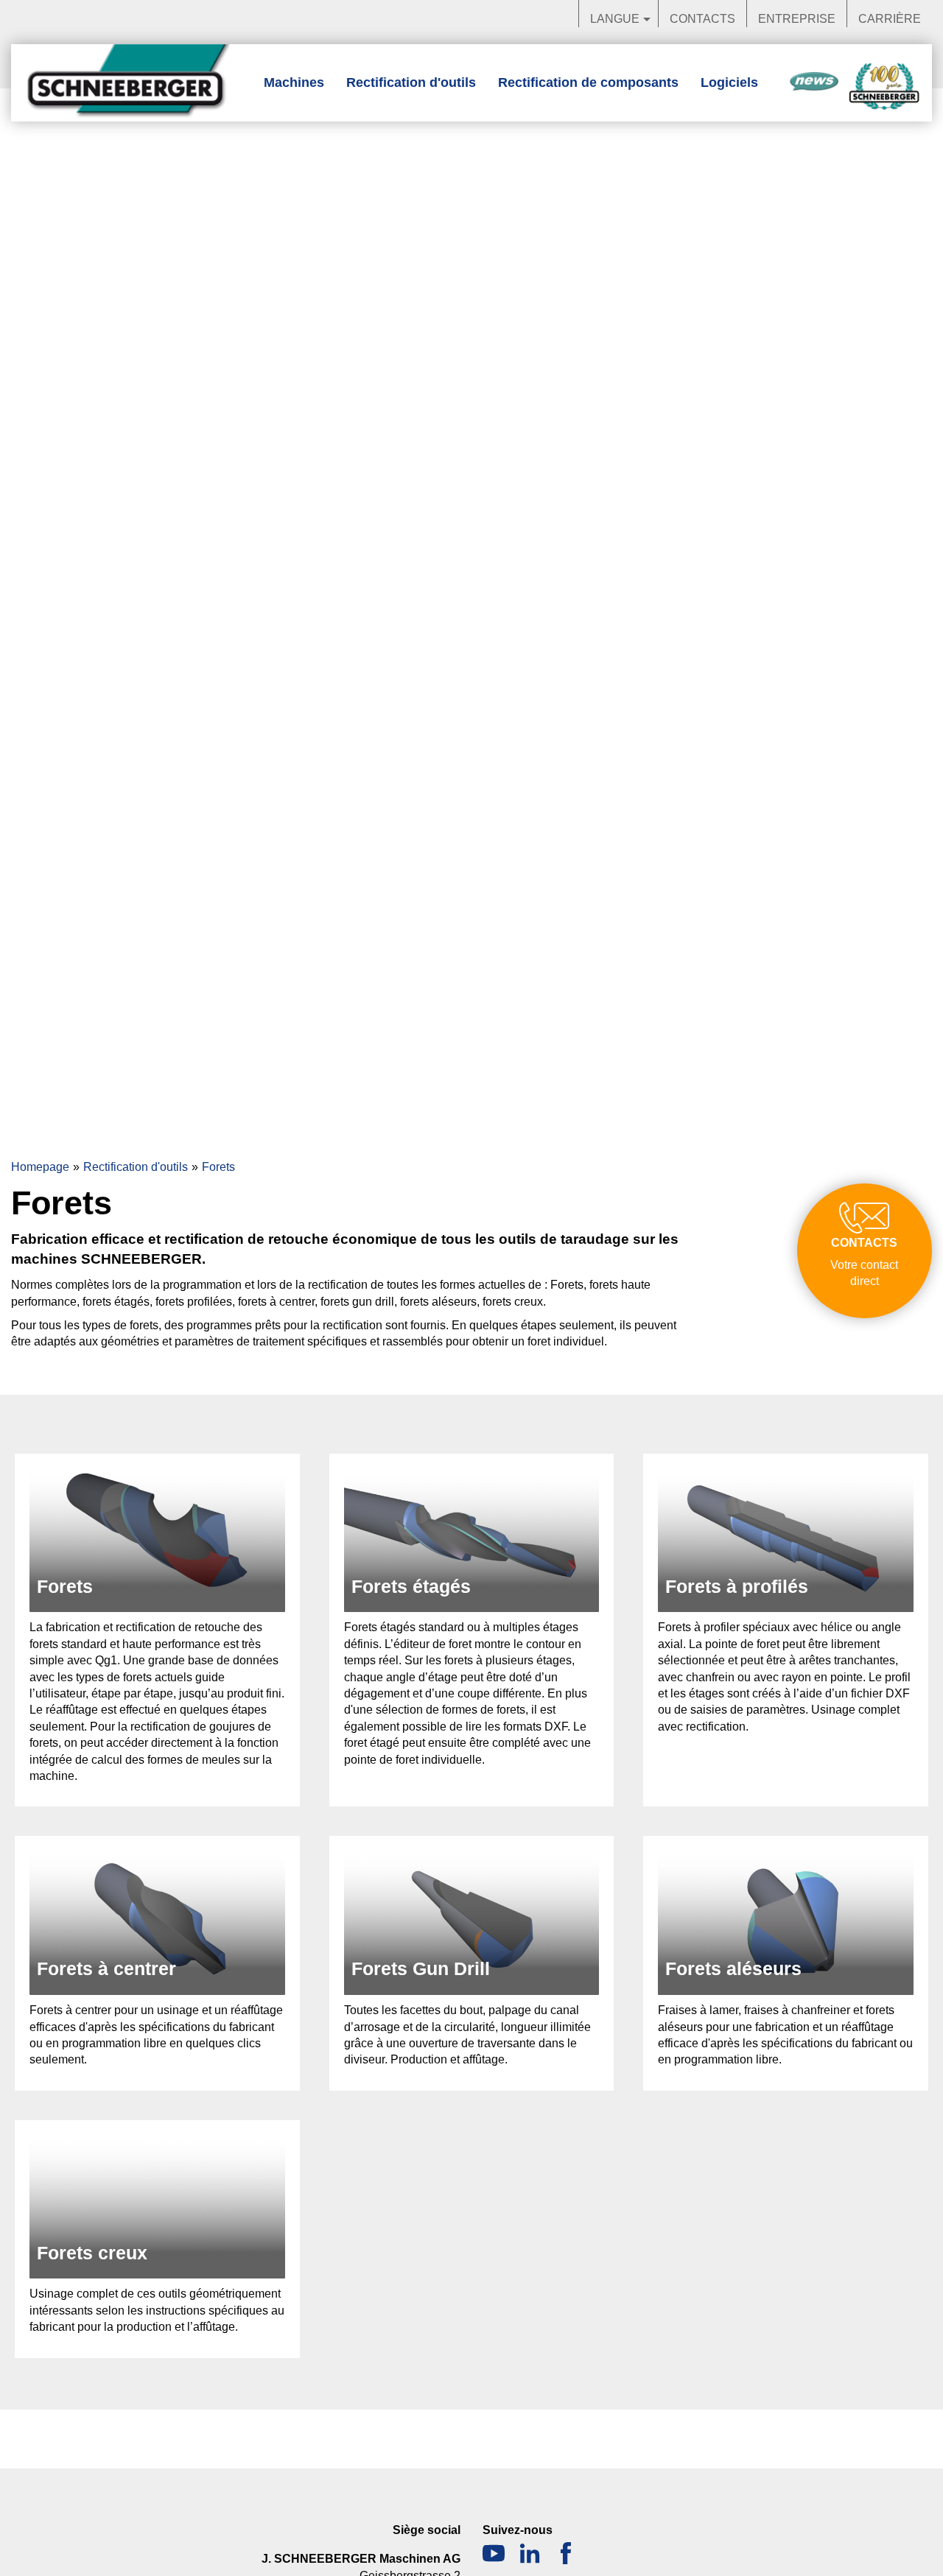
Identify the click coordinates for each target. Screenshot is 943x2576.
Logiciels (729, 82)
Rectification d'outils (411, 82)
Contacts (702, 19)
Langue (615, 19)
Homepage (40, 1167)
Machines (294, 82)
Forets (218, 1167)
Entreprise (797, 19)
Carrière (890, 19)
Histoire (884, 87)
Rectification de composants (588, 82)
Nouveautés (814, 82)
